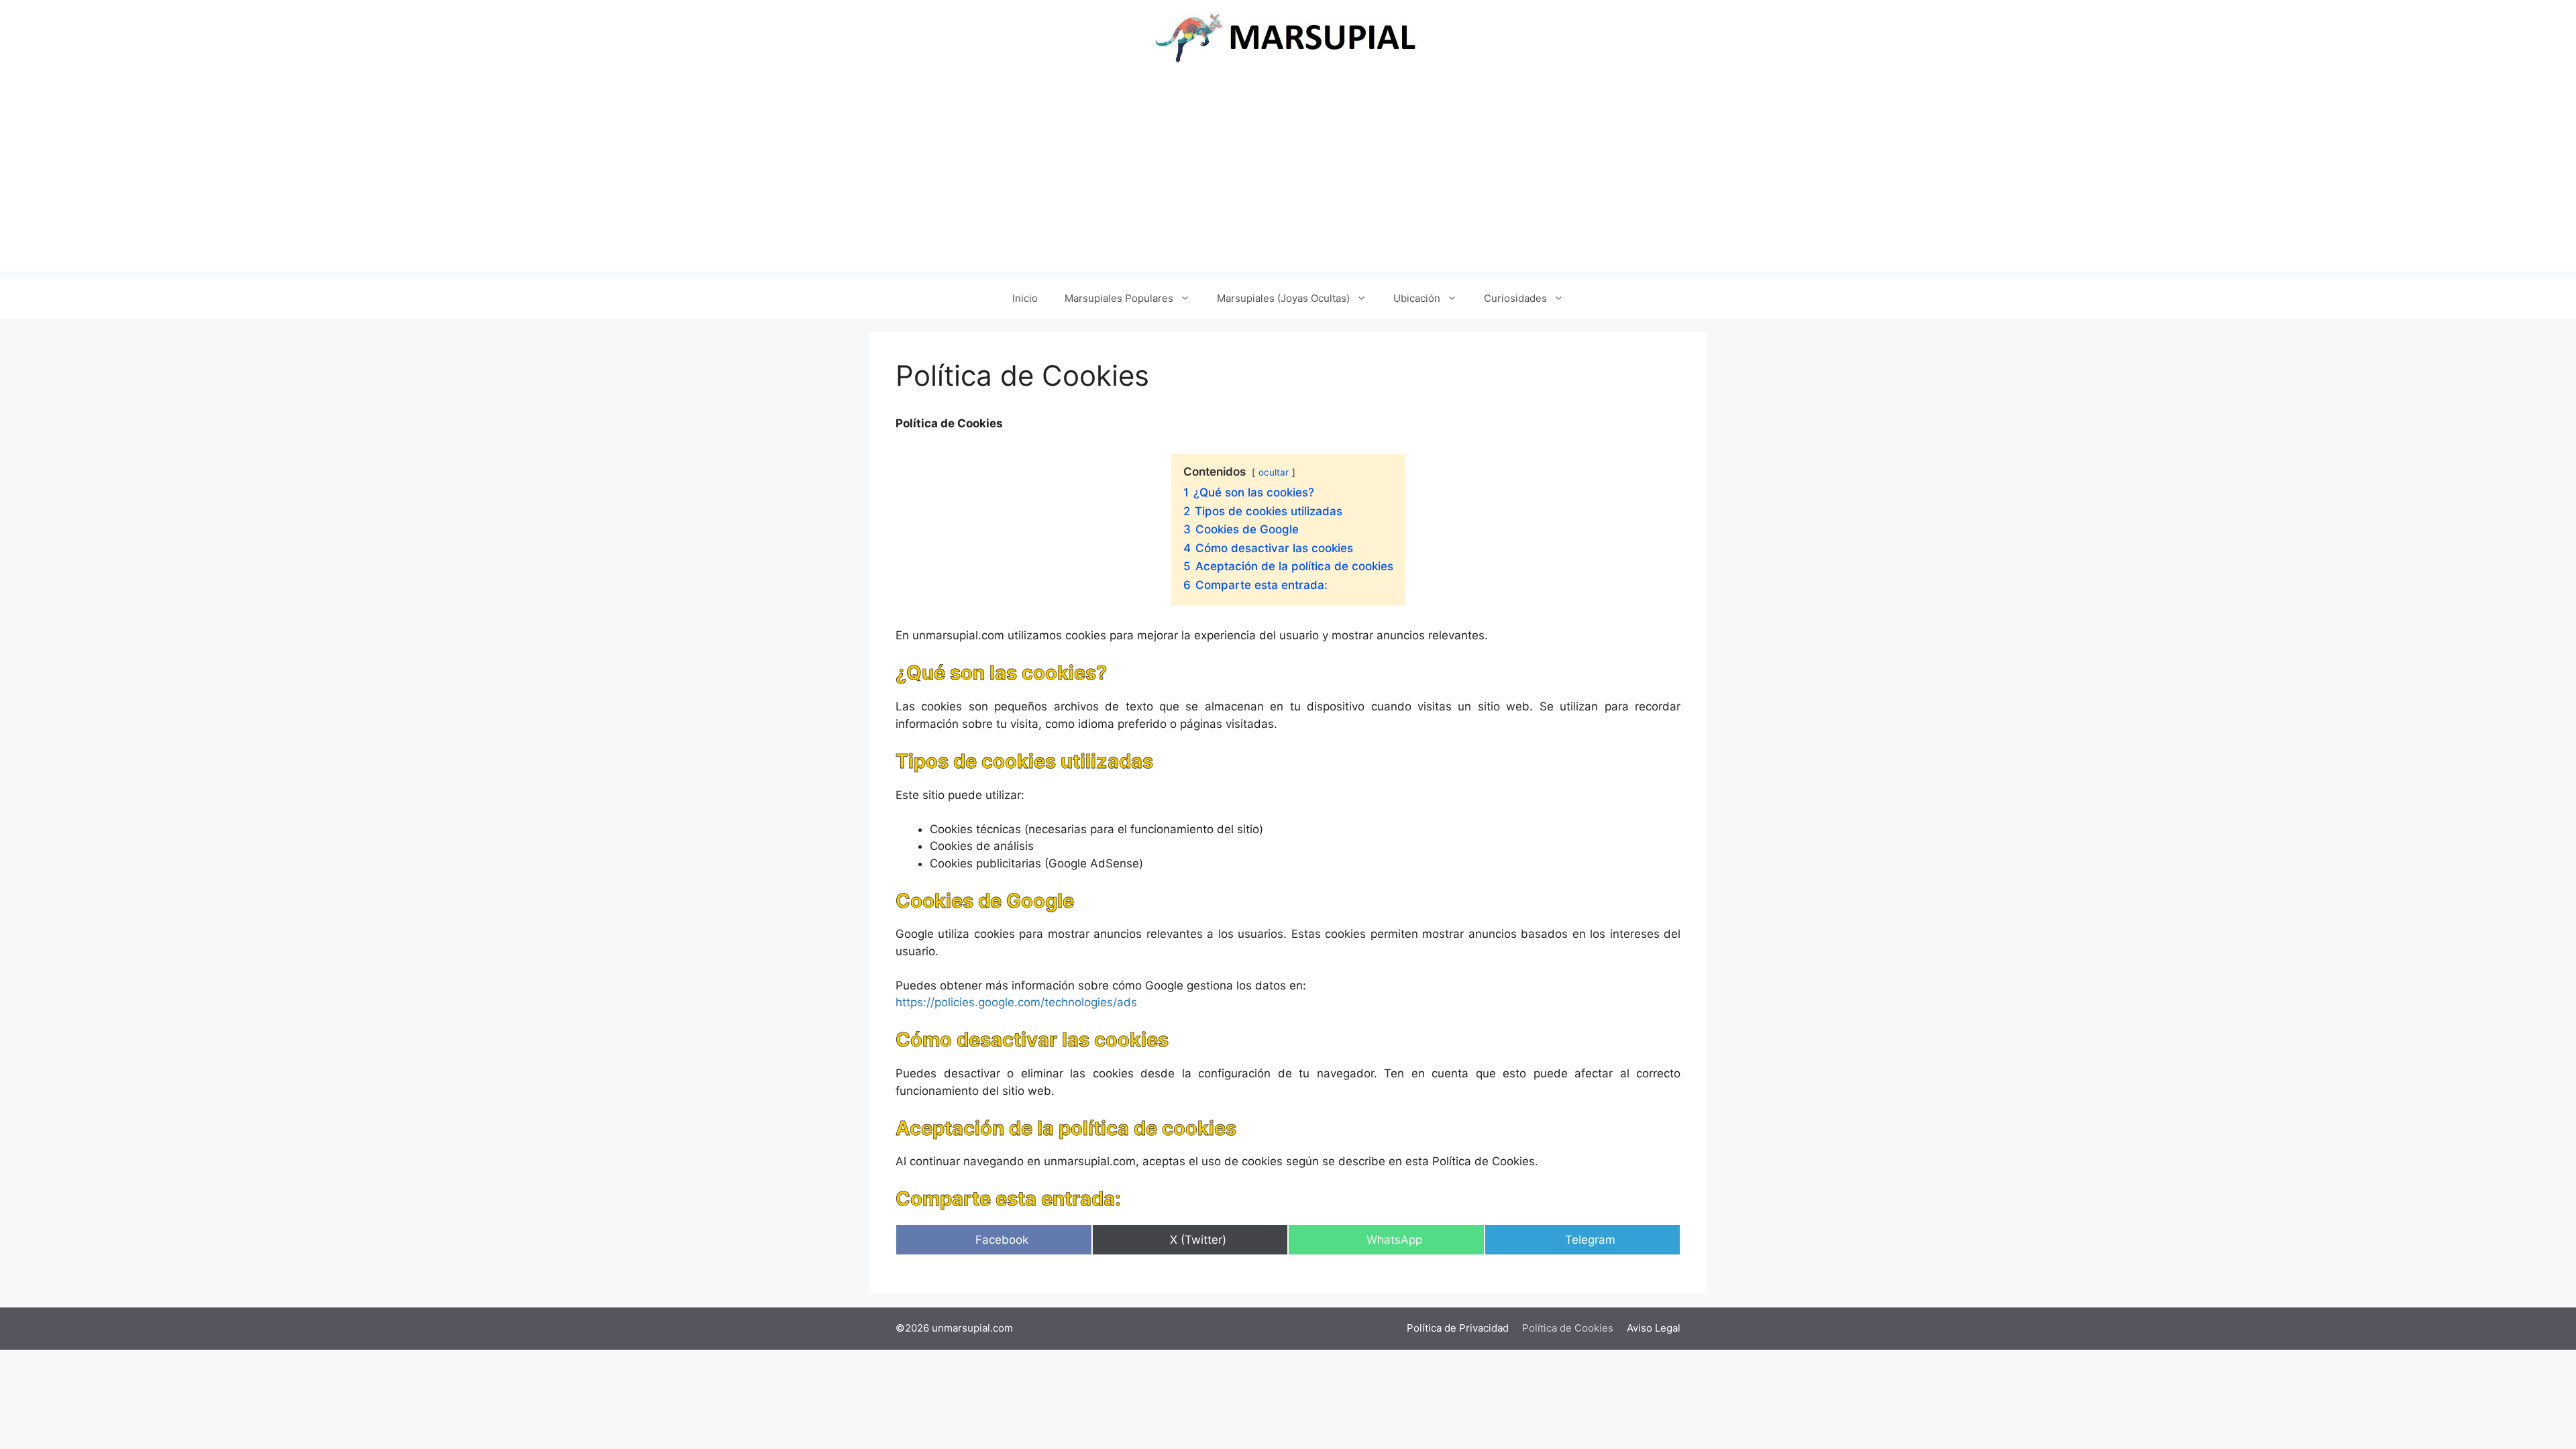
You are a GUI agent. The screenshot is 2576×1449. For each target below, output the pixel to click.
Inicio (1025, 298)
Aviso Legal (1654, 1328)
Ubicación (1417, 298)
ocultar (1274, 472)
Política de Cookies (1568, 1328)
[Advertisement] (1288, 178)
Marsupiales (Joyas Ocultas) (1283, 298)
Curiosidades (1515, 298)
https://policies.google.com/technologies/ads (1016, 1002)
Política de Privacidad (1458, 1328)
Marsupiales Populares (1119, 298)
